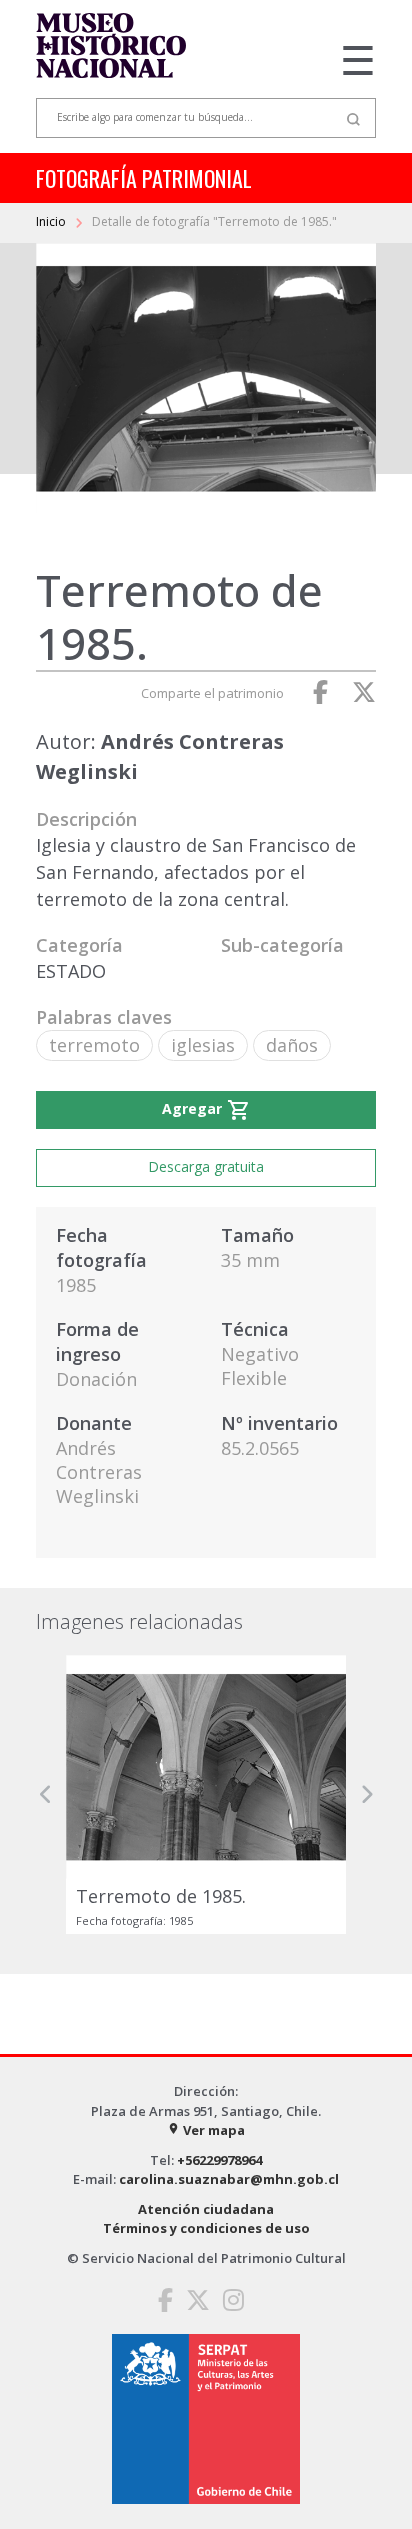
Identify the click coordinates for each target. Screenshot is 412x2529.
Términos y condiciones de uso (206, 2228)
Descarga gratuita (206, 1166)
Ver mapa (206, 2130)
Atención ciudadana (206, 2209)
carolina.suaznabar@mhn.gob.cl (229, 2179)
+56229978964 (219, 2160)
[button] (46, 1794)
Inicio (52, 221)
